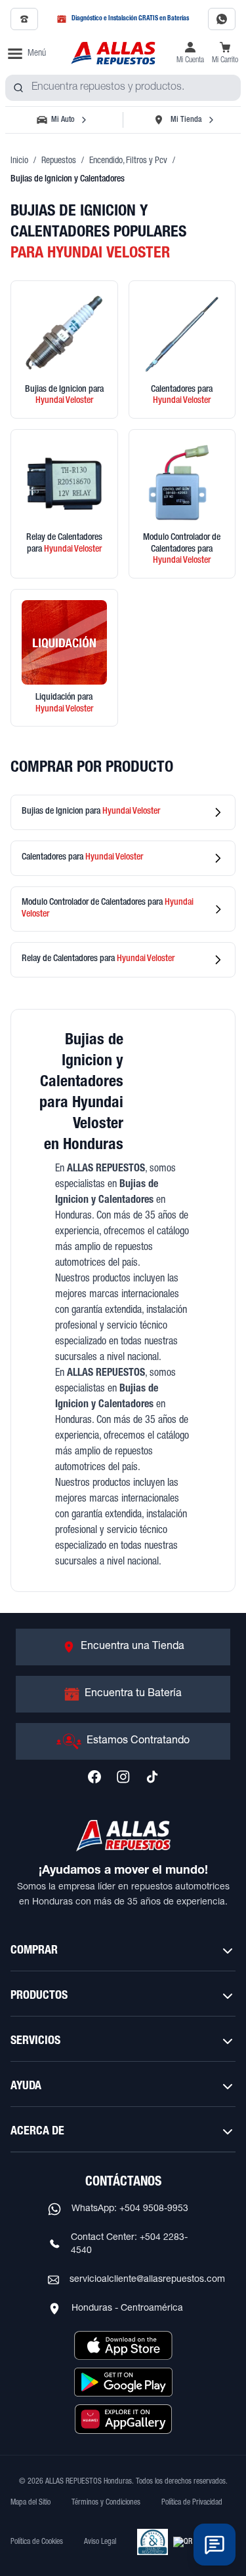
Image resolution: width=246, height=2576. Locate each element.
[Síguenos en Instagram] (123, 1777)
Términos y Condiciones (106, 2503)
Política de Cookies (37, 2542)
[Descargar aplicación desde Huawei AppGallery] (123, 2419)
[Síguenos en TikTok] (152, 1777)
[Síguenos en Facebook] (94, 1777)
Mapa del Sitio (31, 2503)
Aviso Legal (100, 2542)
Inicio (19, 161)
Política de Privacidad (192, 2503)
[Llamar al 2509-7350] (24, 19)
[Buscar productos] (18, 88)
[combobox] (123, 88)
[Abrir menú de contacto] (215, 2545)
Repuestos (59, 161)
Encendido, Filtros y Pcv (128, 161)
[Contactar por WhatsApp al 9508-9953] (222, 19)
